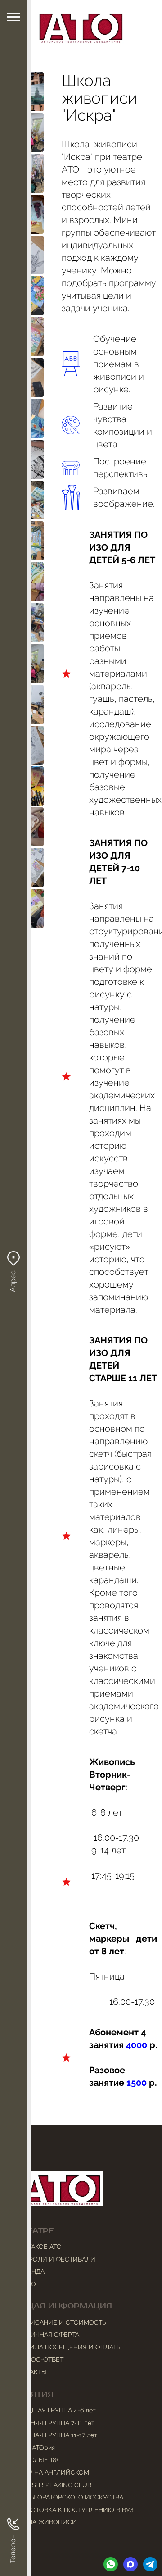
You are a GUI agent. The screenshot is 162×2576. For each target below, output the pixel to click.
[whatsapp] (111, 2564)
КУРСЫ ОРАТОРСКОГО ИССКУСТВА (68, 2497)
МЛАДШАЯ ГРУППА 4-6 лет (55, 2410)
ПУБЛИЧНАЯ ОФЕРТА (46, 2335)
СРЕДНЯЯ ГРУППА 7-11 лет (54, 2423)
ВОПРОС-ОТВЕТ (38, 2359)
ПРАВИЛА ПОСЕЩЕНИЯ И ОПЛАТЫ (68, 2347)
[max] (130, 2564)
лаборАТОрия (34, 2448)
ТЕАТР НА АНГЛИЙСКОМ (51, 2472)
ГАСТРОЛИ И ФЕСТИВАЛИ (54, 2259)
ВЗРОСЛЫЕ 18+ (36, 2460)
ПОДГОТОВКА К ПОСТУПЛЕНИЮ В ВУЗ (73, 2510)
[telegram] (150, 2564)
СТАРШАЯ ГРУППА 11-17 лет (55, 2435)
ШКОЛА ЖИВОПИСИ (45, 2522)
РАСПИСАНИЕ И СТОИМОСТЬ (60, 2322)
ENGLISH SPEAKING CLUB (52, 2485)
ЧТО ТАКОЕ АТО (38, 2247)
